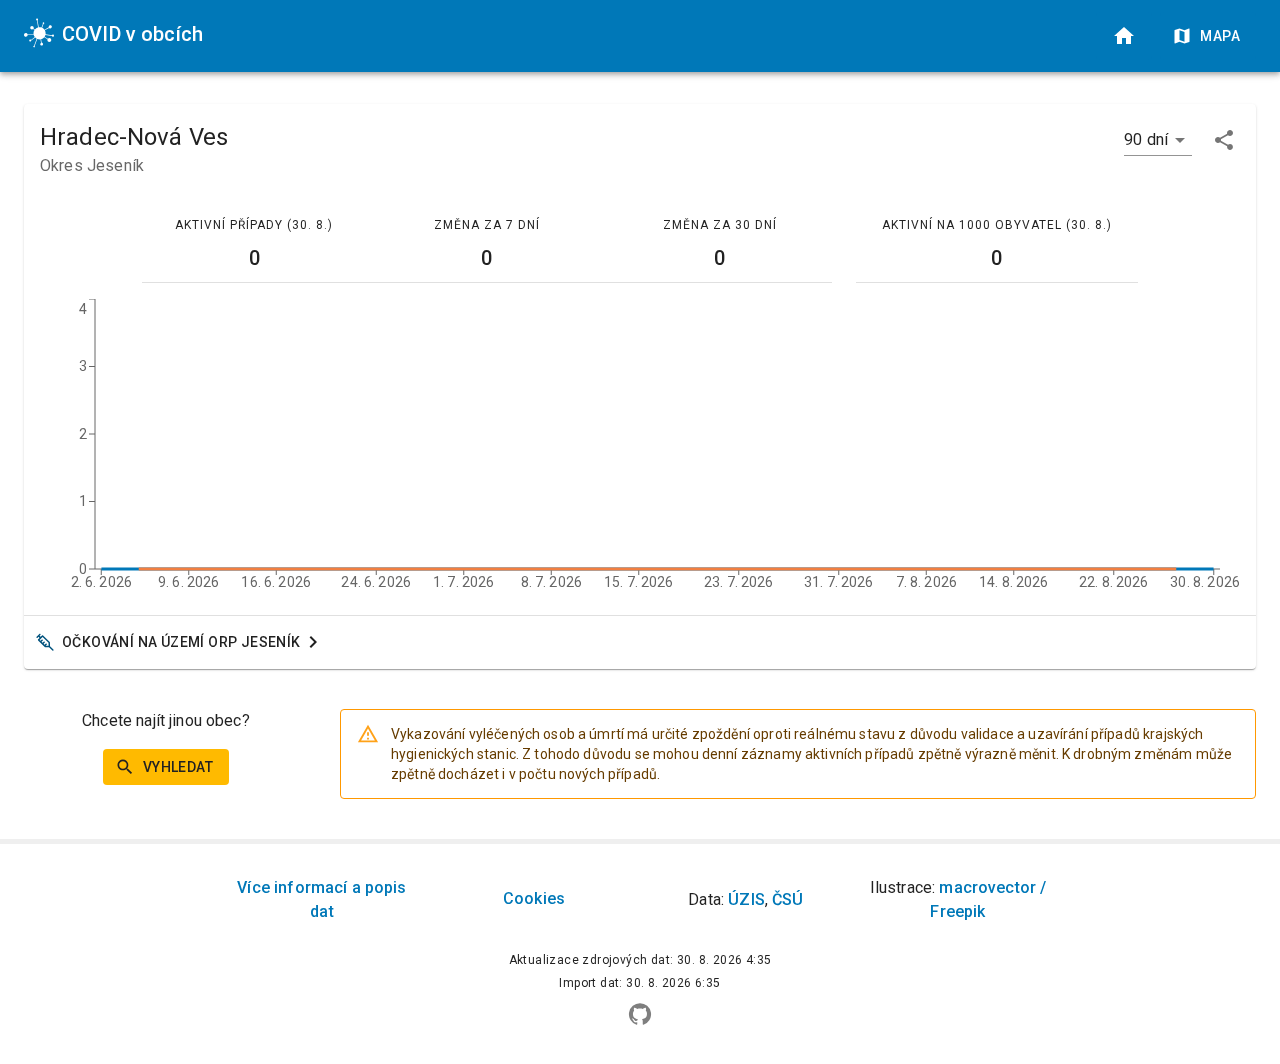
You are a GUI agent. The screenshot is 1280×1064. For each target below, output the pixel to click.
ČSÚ (787, 899)
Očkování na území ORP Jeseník (181, 642)
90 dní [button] (1146, 139)
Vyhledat (178, 767)
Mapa (1220, 36)
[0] (1124, 36)
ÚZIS (746, 899)
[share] (1224, 140)
